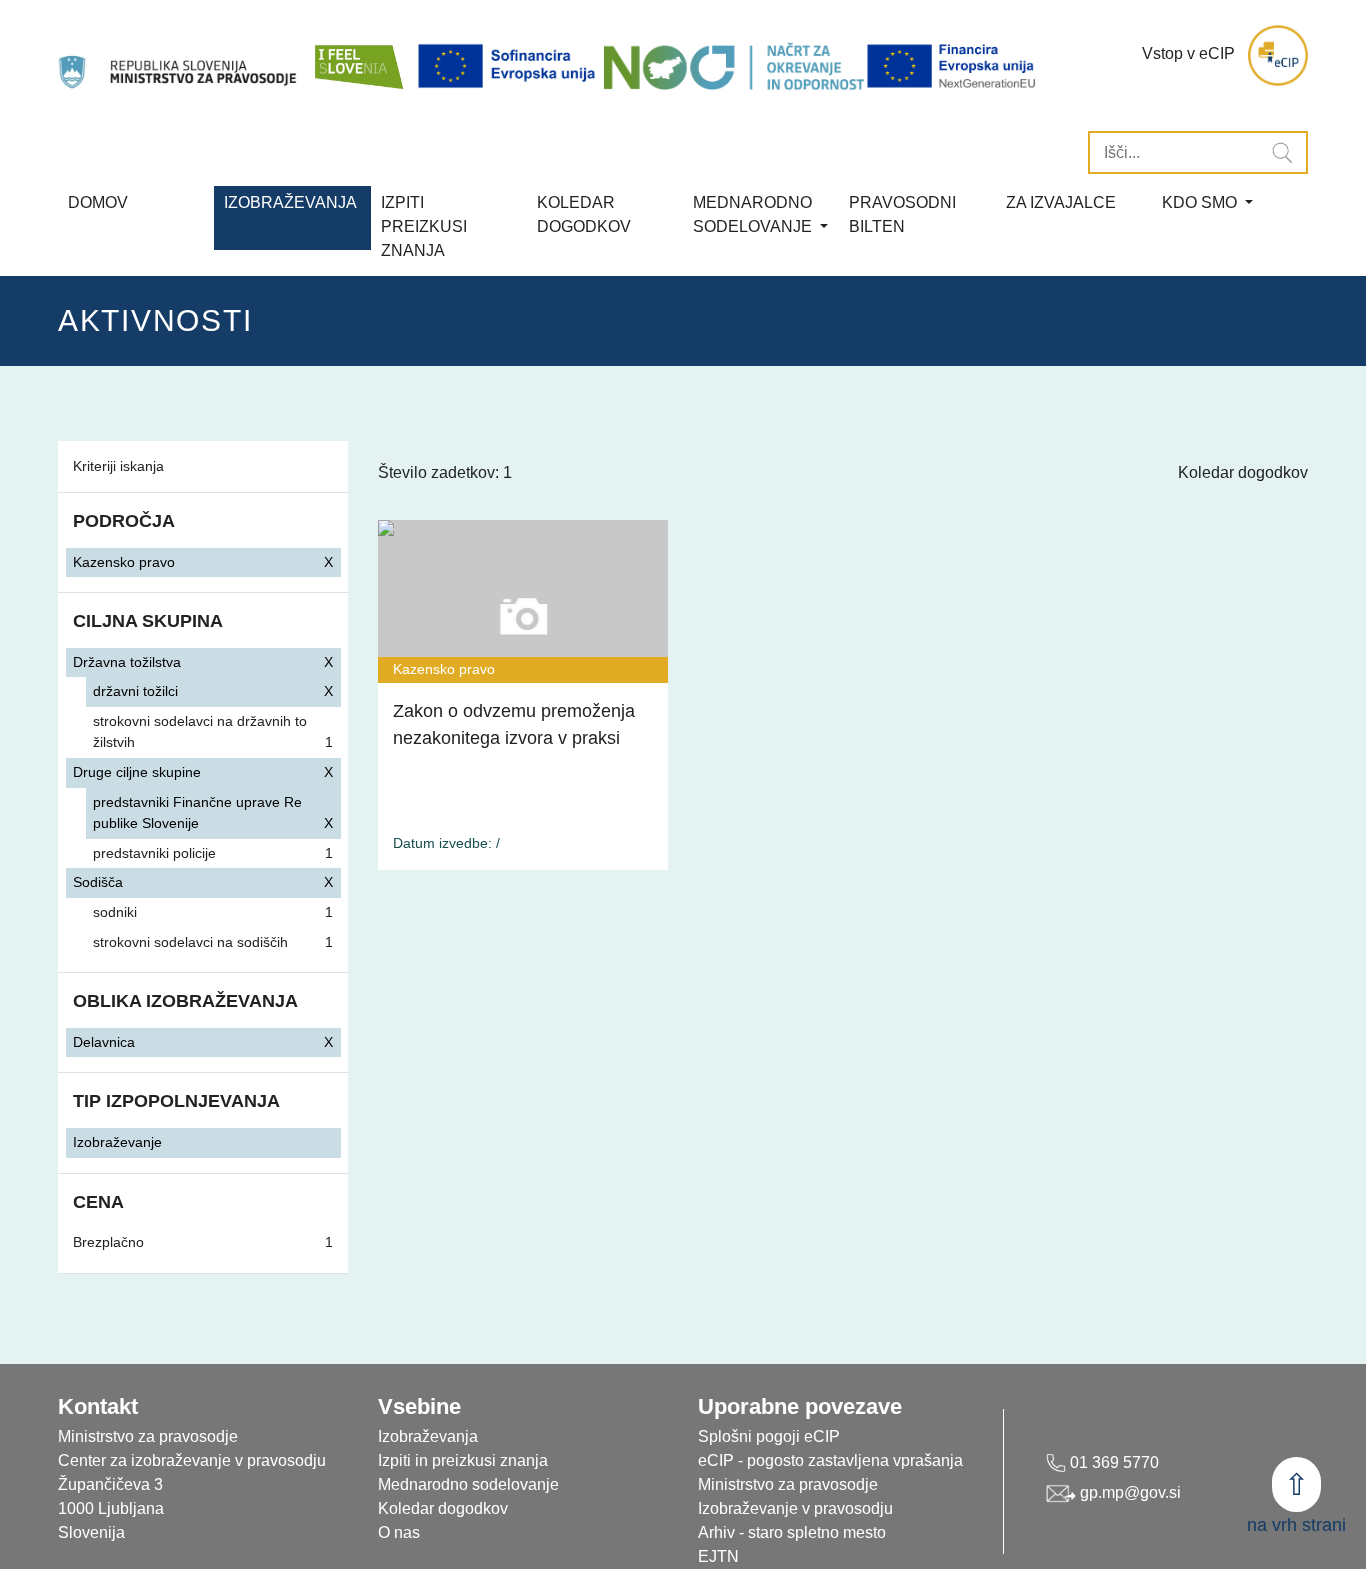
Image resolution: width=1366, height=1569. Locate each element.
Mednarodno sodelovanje (468, 1484)
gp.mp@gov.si (1128, 1492)
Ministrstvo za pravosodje (788, 1484)
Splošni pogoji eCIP (769, 1436)
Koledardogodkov (584, 214)
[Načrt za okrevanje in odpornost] (734, 66)
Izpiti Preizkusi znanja (424, 226)
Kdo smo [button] (1201, 202)
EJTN (718, 1556)
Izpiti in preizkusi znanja (463, 1460)
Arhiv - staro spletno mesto (792, 1532)
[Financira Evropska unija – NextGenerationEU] (952, 66)
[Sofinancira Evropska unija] (510, 66)
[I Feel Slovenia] (358, 55)
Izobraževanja (290, 202)
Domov (98, 202)
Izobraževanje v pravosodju (795, 1508)
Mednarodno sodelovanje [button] (754, 214)
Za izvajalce (1061, 202)
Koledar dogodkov (1243, 472)
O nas (399, 1532)
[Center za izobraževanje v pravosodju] (179, 55)
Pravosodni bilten (902, 214)
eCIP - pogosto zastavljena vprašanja (830, 1460)
